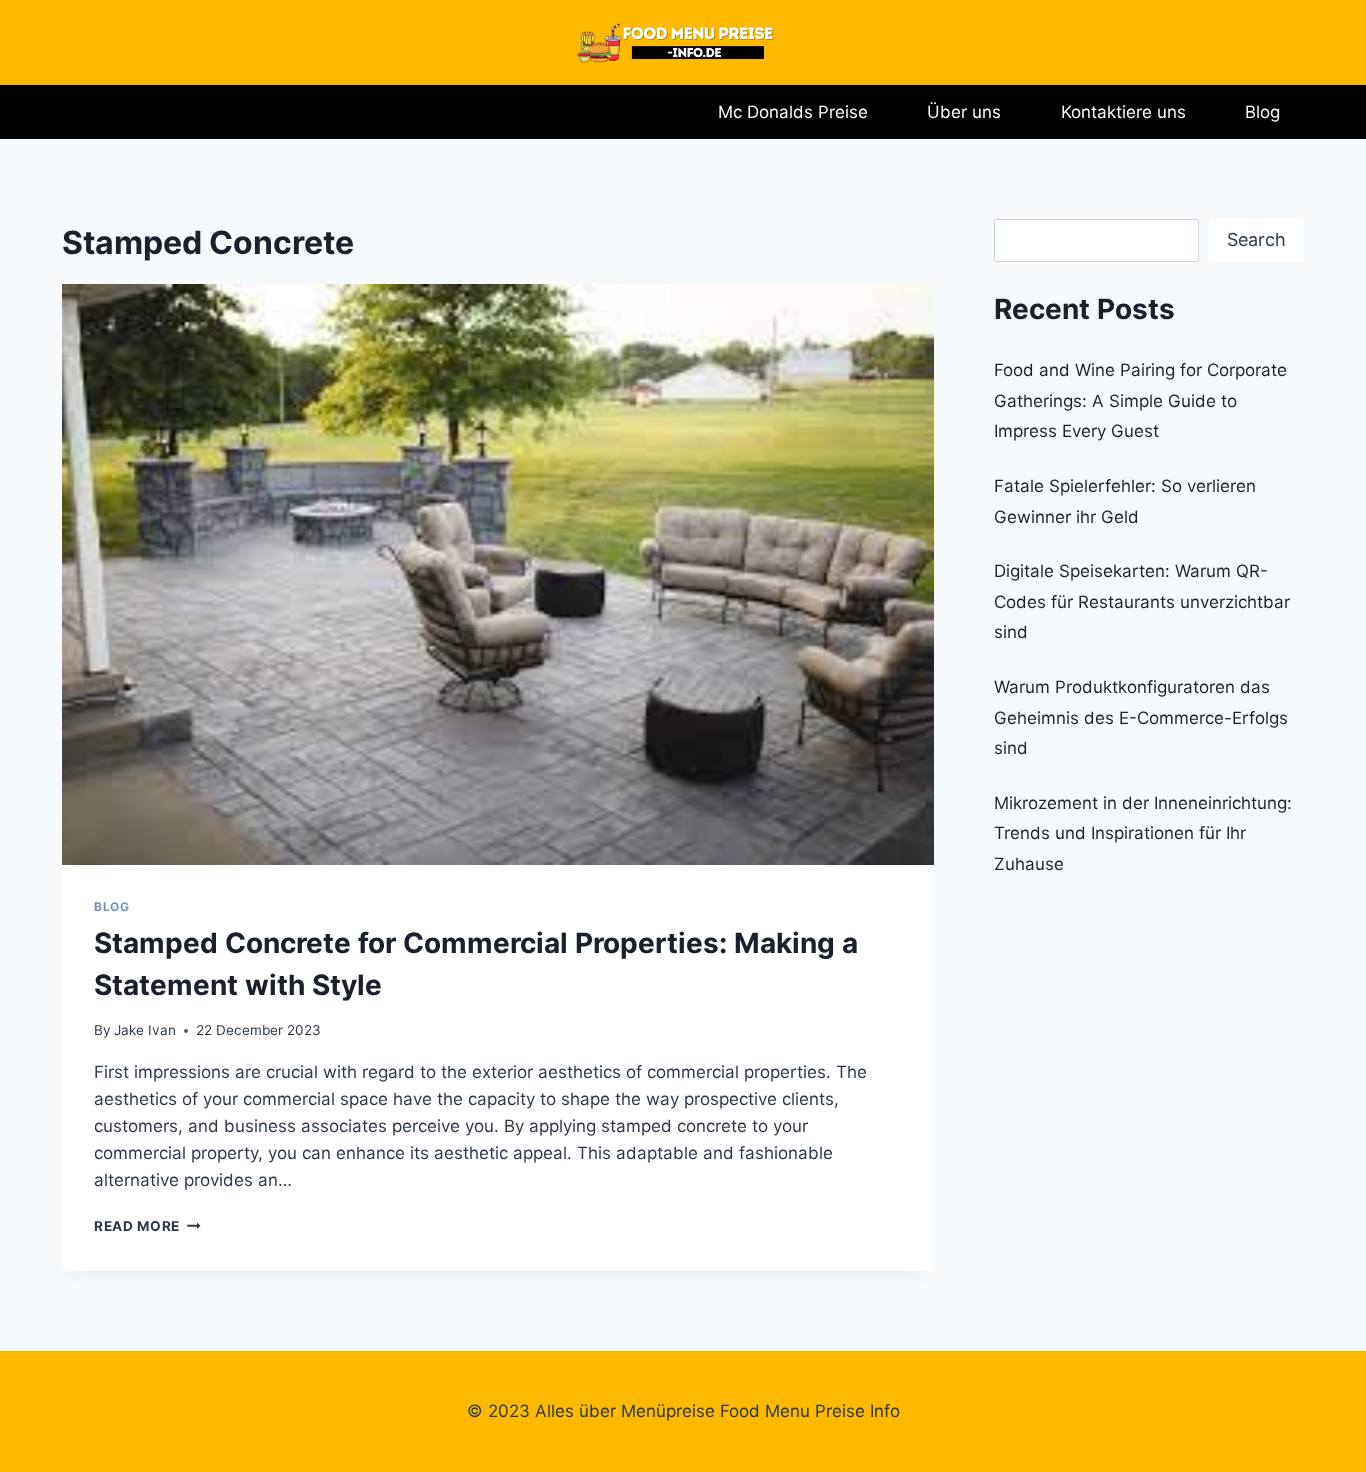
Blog (1262, 112)
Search (1256, 239)
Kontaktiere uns (1123, 112)
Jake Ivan (145, 1030)
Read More (147, 1226)
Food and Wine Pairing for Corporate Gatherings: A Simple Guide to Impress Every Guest (1140, 400)
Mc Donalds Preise (793, 112)
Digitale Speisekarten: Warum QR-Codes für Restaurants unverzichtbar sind (1142, 601)
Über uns (964, 112)
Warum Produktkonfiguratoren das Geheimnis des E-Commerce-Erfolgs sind (1141, 717)
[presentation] (498, 574)
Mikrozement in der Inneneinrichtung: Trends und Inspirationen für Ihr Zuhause (1143, 833)
